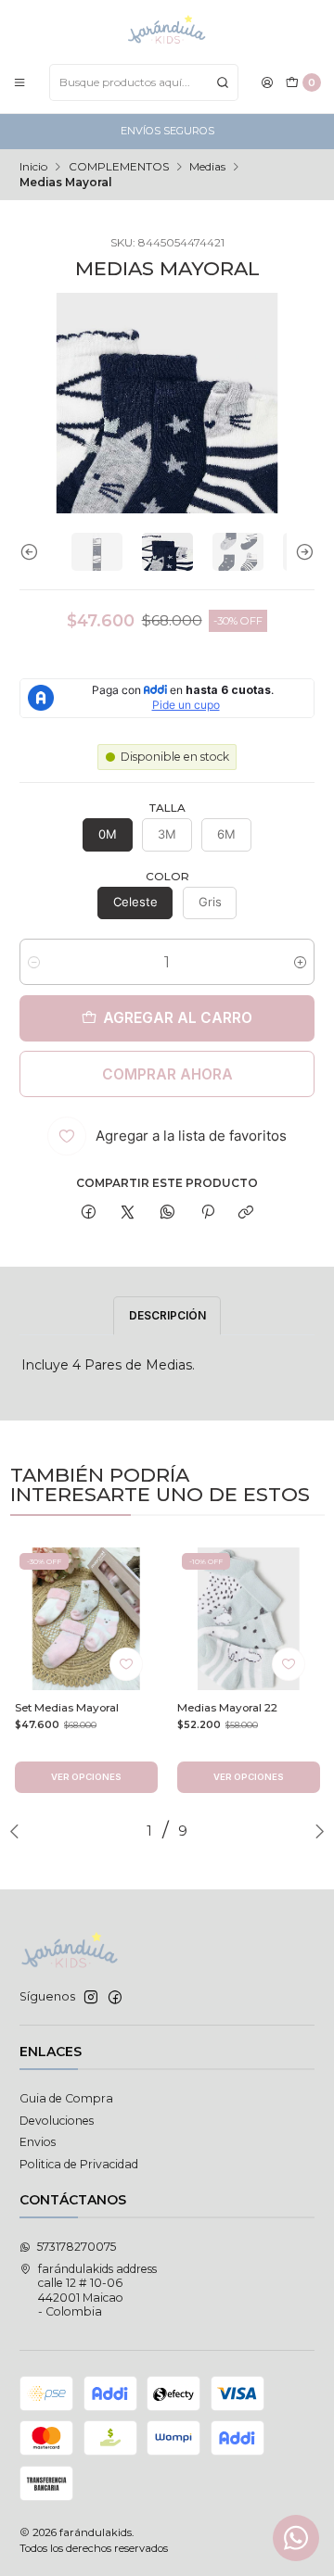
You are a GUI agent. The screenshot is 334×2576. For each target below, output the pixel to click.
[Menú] (20, 82)
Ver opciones (86, 1777)
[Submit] (223, 82)
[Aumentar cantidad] (300, 962)
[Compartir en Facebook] (89, 1213)
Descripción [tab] (167, 1315)
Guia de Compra (66, 2098)
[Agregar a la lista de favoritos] (126, 1664)
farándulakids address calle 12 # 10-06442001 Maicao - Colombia (97, 2290)
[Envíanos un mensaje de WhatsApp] (296, 2538)
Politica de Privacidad (79, 2164)
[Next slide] (301, 552)
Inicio (33, 167)
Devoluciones (57, 2121)
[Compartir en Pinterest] (207, 1213)
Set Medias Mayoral (67, 1708)
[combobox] (144, 82)
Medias (207, 167)
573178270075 (77, 2247)
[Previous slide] (33, 552)
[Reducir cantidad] (34, 962)
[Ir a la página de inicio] (167, 31)
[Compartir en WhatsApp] (168, 1213)
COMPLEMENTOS (119, 167)
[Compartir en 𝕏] (128, 1213)
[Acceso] (268, 82)
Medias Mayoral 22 (227, 1708)
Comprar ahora (167, 1074)
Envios (38, 2142)
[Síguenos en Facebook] (115, 1998)
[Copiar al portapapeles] (246, 1213)
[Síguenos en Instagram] (91, 1998)
